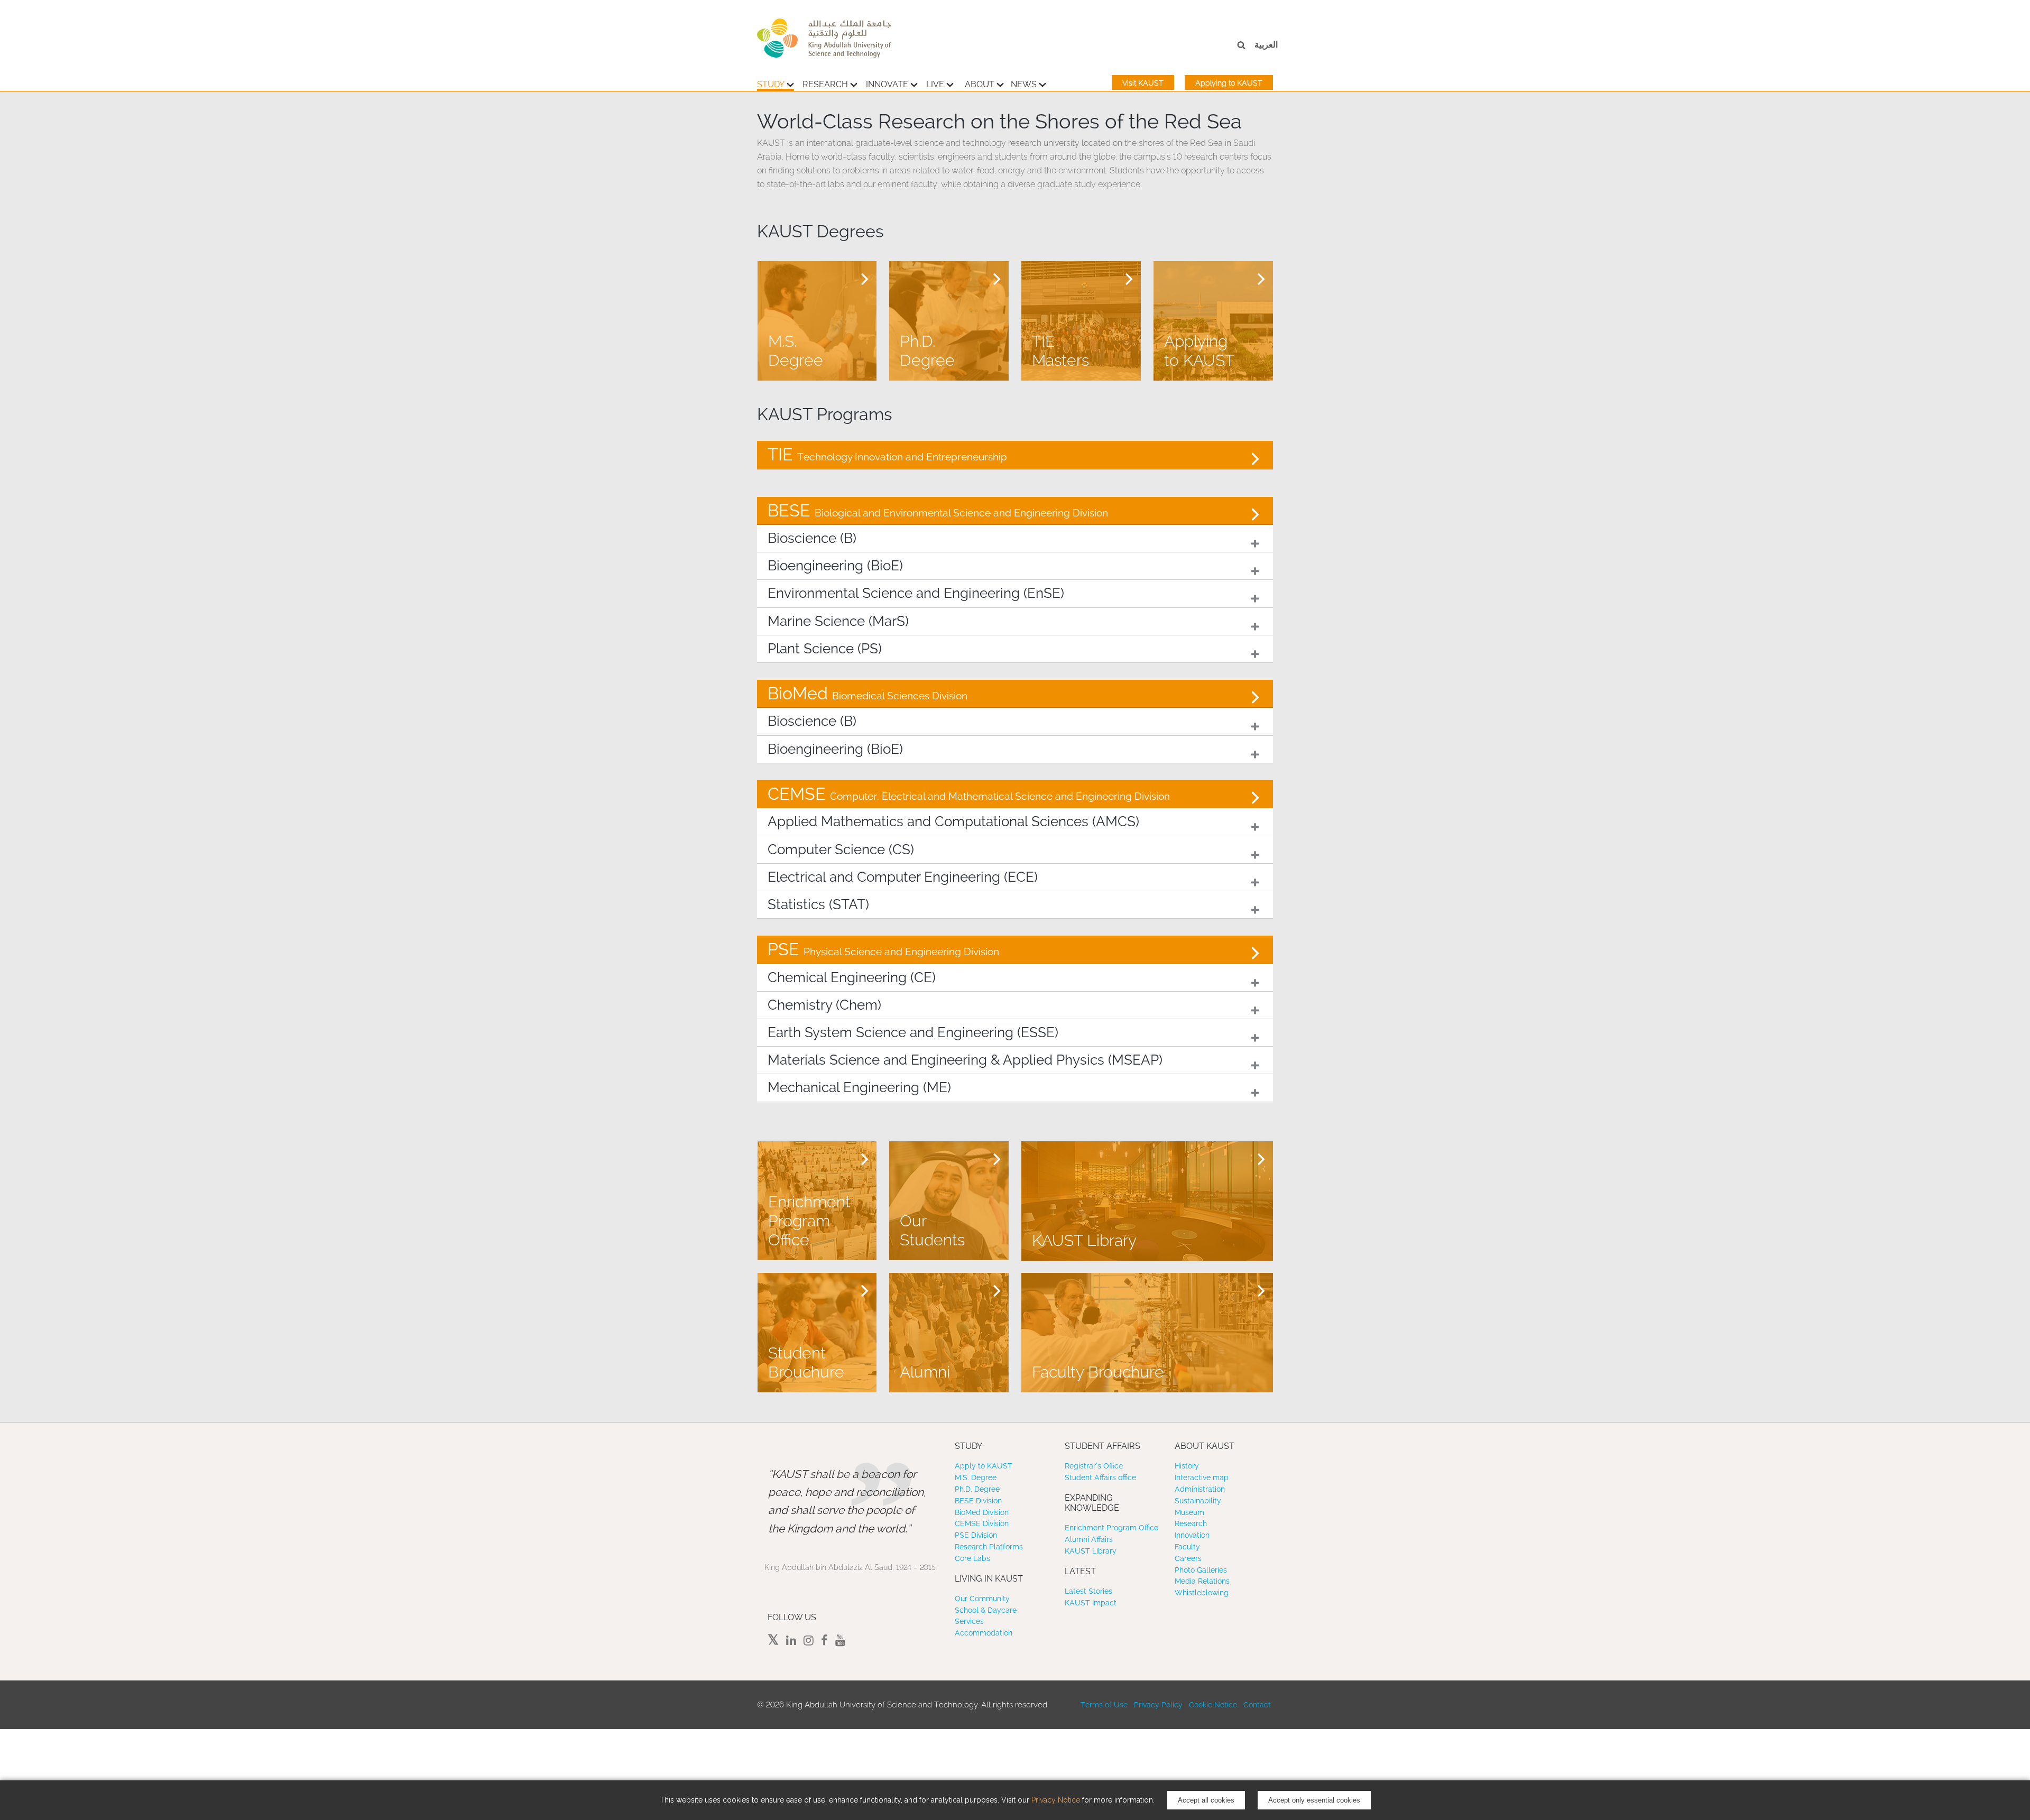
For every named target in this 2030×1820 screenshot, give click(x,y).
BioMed (868, 693)
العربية (1266, 45)
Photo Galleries (1201, 1570)
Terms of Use (1104, 1705)
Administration (1200, 1489)
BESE (938, 510)
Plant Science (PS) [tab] (825, 649)
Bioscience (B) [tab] (812, 538)
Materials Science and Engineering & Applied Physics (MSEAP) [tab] (965, 1060)
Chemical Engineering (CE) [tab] (852, 977)
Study (771, 84)
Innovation (1192, 1535)
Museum (1189, 1512)
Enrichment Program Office (1111, 1528)
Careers (1188, 1558)
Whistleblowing (1202, 1593)
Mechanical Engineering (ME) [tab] (859, 1087)
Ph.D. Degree (977, 1489)
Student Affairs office (1100, 1477)
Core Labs (972, 1558)
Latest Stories (1088, 1591)
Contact (1257, 1705)
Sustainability (1198, 1501)
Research (825, 84)
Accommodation (984, 1633)
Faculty (1187, 1547)
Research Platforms (989, 1547)
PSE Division (976, 1535)
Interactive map (1202, 1477)
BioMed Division (982, 1512)
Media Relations (1202, 1581)
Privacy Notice (1056, 1800)
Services (969, 1621)
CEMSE (969, 794)
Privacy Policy (1158, 1705)
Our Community (982, 1599)
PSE (883, 949)
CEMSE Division (982, 1523)
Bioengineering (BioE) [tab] (835, 566)
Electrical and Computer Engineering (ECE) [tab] (903, 877)
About (980, 84)
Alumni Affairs (1089, 1539)
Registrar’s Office (1094, 1466)
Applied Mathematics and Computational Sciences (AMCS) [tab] (953, 821)
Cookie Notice (1213, 1705)
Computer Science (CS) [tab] (841, 849)
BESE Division (978, 1501)
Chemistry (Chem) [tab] (824, 1005)
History (1187, 1466)
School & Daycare (986, 1610)
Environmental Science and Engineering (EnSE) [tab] (916, 593)
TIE (887, 454)
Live (935, 84)
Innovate (887, 84)
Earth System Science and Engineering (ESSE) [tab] (913, 1032)
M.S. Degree (976, 1477)
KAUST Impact (1091, 1603)
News (1024, 84)
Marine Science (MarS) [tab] (838, 621)
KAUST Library (1091, 1551)
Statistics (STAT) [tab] (818, 904)
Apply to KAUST (984, 1466)
